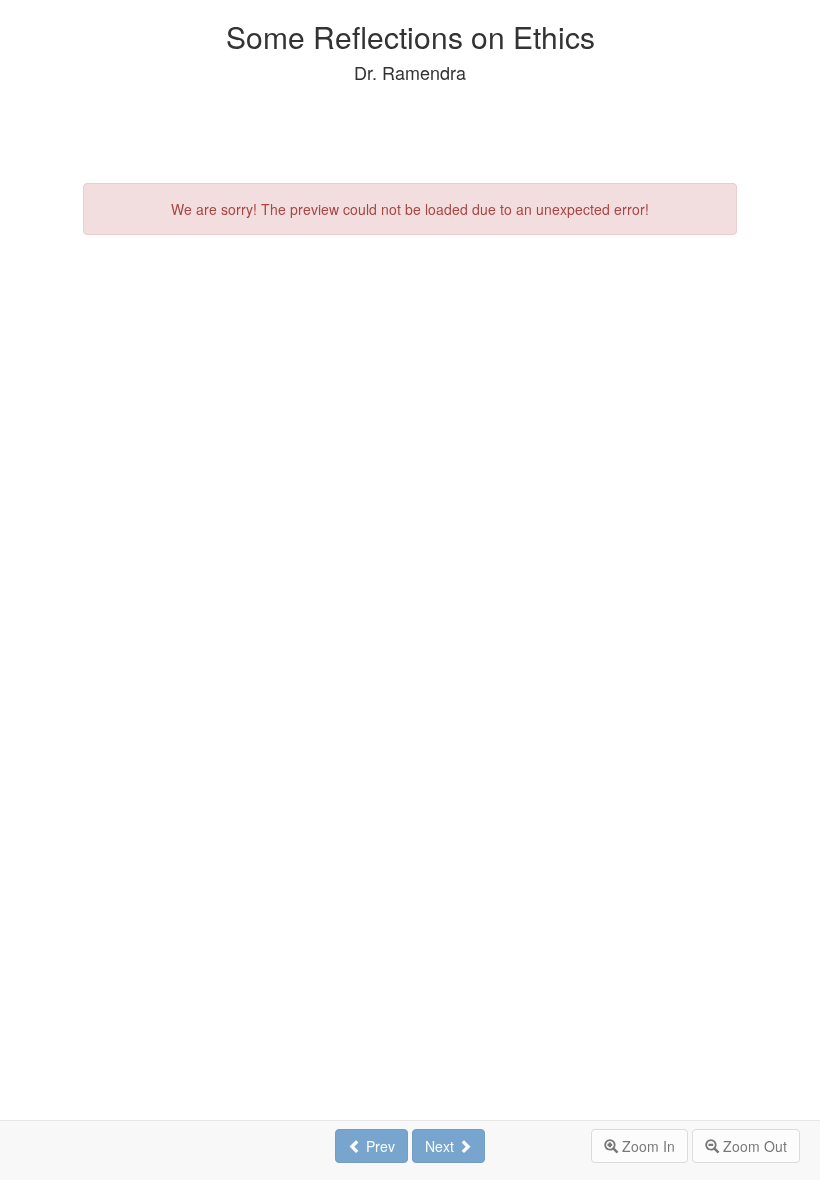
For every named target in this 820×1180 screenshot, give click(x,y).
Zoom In (646, 1146)
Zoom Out (753, 1146)
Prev (378, 1146)
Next (441, 1146)
